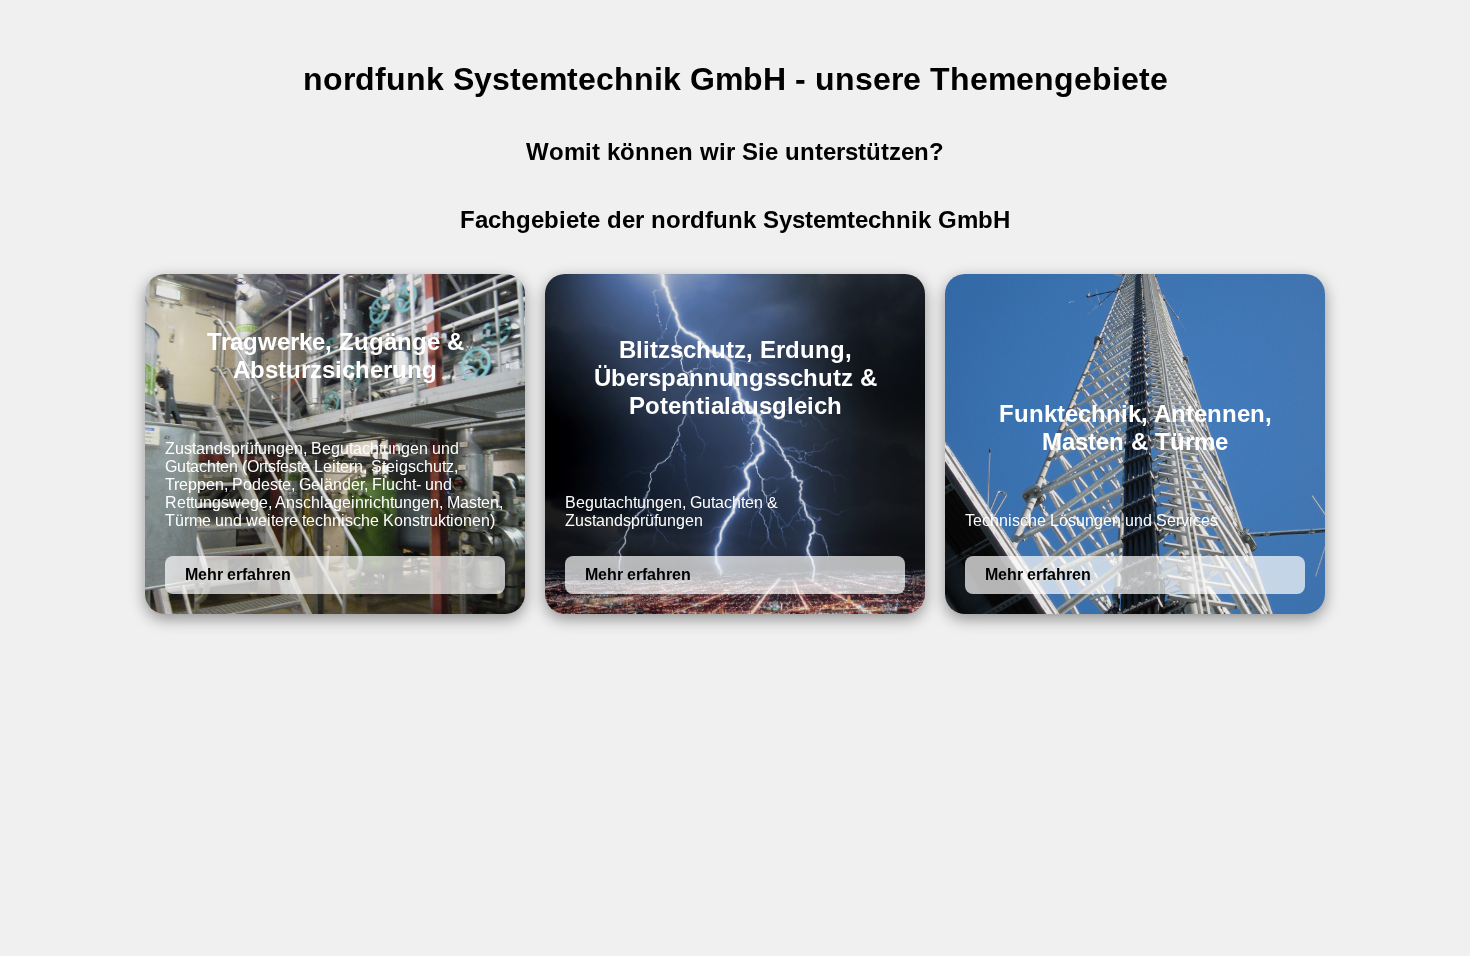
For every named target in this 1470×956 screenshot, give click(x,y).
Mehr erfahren (238, 574)
